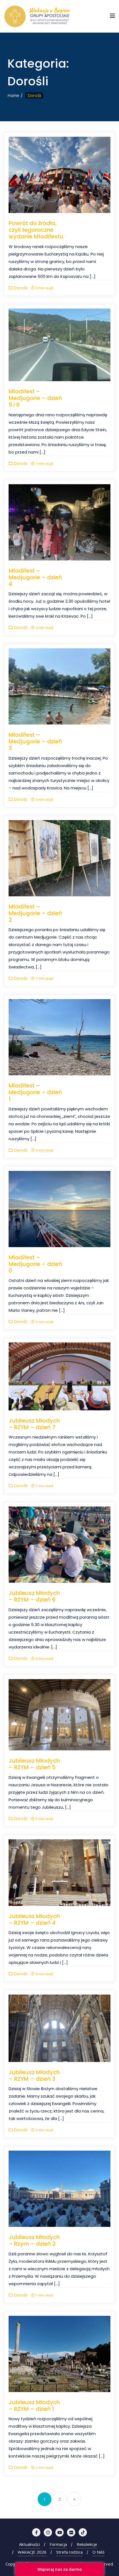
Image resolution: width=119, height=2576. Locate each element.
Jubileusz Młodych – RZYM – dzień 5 (34, 1764)
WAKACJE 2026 (32, 2552)
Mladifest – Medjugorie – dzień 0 (35, 1264)
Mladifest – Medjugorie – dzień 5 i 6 (35, 398)
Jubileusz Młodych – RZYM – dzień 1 (34, 2406)
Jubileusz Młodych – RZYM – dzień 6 (34, 1596)
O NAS (99, 2552)
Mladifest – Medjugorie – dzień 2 (35, 913)
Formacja (58, 2544)
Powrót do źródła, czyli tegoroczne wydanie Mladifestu (36, 230)
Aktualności (29, 2544)
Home (13, 95)
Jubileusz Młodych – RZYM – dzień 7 (34, 1424)
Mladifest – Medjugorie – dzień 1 (35, 1092)
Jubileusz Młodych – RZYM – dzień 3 (34, 2075)
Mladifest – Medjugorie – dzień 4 (35, 577)
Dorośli (20, 288)
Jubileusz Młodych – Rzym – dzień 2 (34, 2240)
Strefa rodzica (69, 2552)
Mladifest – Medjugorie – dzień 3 (35, 741)
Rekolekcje (87, 2544)
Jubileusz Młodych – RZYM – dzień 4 (34, 1919)
